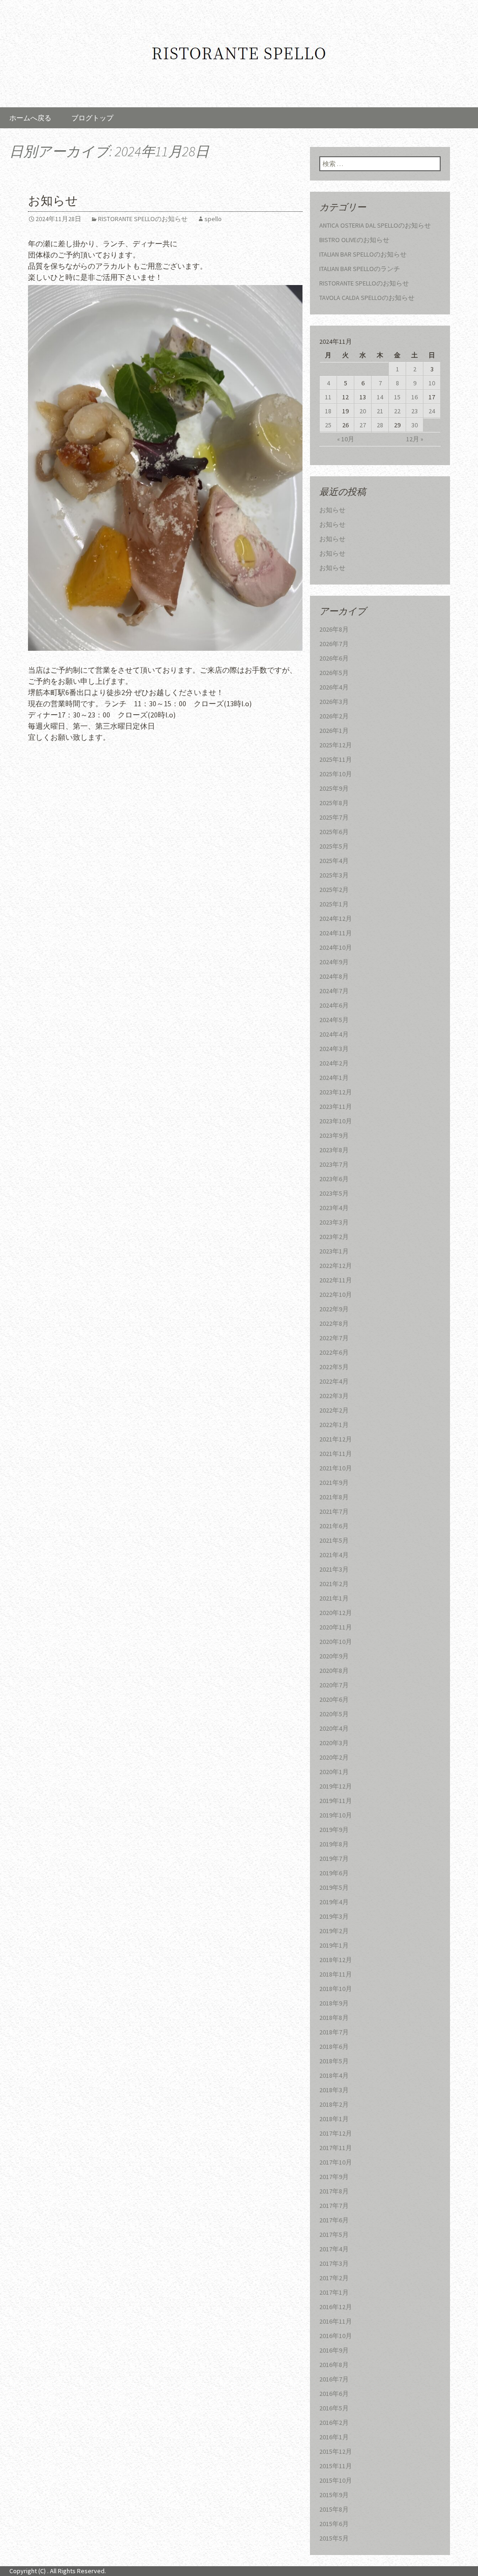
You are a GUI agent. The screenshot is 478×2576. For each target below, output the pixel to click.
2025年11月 (336, 759)
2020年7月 (334, 1685)
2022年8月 (334, 1323)
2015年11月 (336, 2466)
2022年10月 (336, 1295)
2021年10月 (336, 1468)
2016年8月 (334, 2365)
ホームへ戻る (30, 118)
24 (432, 411)
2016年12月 (336, 2307)
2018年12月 (336, 1960)
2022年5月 (334, 1367)
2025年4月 (334, 861)
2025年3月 (334, 875)
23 (415, 411)
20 (363, 411)
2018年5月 (334, 2061)
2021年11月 (336, 1454)
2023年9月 (334, 1135)
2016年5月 (334, 2408)
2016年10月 (336, 2336)
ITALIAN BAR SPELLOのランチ (360, 269)
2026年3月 (334, 702)
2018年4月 (334, 2075)
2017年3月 (334, 2263)
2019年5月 (334, 1887)
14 (380, 397)
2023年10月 (336, 1121)
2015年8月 (334, 2509)
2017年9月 (334, 2177)
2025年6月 (334, 832)
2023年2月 (334, 1237)
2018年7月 (334, 2032)
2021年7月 (334, 1511)
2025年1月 (334, 904)
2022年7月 (334, 1338)
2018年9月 (334, 2003)
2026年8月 (334, 629)
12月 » (415, 439)
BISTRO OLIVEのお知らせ (354, 240)
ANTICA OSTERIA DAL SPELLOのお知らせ (375, 225)
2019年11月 (336, 1801)
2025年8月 (334, 803)
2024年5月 (334, 1020)
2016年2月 (334, 2423)
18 (328, 411)
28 (380, 425)
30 (415, 425)
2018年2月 (334, 2104)
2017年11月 (336, 2148)
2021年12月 (336, 1439)
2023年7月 (334, 1164)
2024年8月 (334, 976)
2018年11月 (336, 1974)
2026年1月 (334, 731)
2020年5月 (334, 1714)
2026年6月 (334, 658)
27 (363, 425)
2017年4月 (334, 2249)
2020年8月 (334, 1671)
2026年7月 (334, 644)
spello (213, 219)
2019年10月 (336, 1815)
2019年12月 (336, 1786)
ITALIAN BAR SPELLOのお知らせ (363, 254)
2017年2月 (334, 2278)
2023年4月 (334, 1208)
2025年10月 (336, 774)
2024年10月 (336, 947)
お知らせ (53, 201)
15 (397, 397)
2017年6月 (334, 2220)
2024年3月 (334, 1049)
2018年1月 (334, 2119)
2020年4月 (334, 1728)
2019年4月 (334, 1902)
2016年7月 (334, 2379)
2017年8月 (334, 2191)
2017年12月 (336, 2133)
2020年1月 (334, 1772)
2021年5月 (334, 1540)
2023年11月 (336, 1107)
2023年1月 (334, 1251)
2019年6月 (334, 1873)
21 (380, 411)
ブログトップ (92, 118)
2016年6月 (334, 2394)
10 (432, 383)
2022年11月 (336, 1280)
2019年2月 (334, 1931)
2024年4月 (334, 1034)
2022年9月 (334, 1309)
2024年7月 (334, 991)
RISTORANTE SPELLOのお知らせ (143, 219)
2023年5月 (334, 1193)
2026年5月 (334, 673)
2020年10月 (336, 1642)
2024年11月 (336, 933)
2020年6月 (334, 1699)
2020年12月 (336, 1613)
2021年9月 (334, 1483)
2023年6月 (334, 1179)
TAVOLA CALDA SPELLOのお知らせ (367, 298)
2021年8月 (334, 1497)
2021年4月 (334, 1555)
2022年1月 (334, 1425)
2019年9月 (334, 1830)
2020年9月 (334, 1656)
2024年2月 (334, 1063)
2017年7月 (334, 2206)
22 (397, 411)
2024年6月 (334, 1005)
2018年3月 (334, 2090)
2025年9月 (334, 788)
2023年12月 (336, 1092)
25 (328, 425)
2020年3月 (334, 1743)
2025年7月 (334, 817)
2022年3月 (334, 1396)
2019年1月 (334, 1945)
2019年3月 (334, 1916)
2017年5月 (334, 2235)
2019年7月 (334, 1859)
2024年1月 (334, 1078)
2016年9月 (334, 2350)
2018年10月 (336, 1989)
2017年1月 (334, 2292)
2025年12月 (336, 745)
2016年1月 (334, 2437)
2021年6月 (334, 1526)
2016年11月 (336, 2321)
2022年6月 (334, 1352)
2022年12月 (336, 1266)
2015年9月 (334, 2495)
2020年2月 (334, 1757)
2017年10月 (336, 2162)
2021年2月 (334, 1584)
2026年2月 (334, 716)
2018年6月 (334, 2047)
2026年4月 (334, 687)
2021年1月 (334, 1598)
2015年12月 (336, 2451)
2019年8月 (334, 1844)
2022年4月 (334, 1381)
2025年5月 (334, 846)
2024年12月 (336, 919)
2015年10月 (336, 2480)
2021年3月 (334, 1569)
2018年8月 (334, 2018)
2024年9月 (334, 962)
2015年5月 (334, 2538)
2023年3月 (334, 1222)
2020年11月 (336, 1627)
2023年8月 (334, 1150)
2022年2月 (334, 1410)
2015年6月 (334, 2524)
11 (328, 397)
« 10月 (346, 439)
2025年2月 (334, 890)
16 (415, 397)
